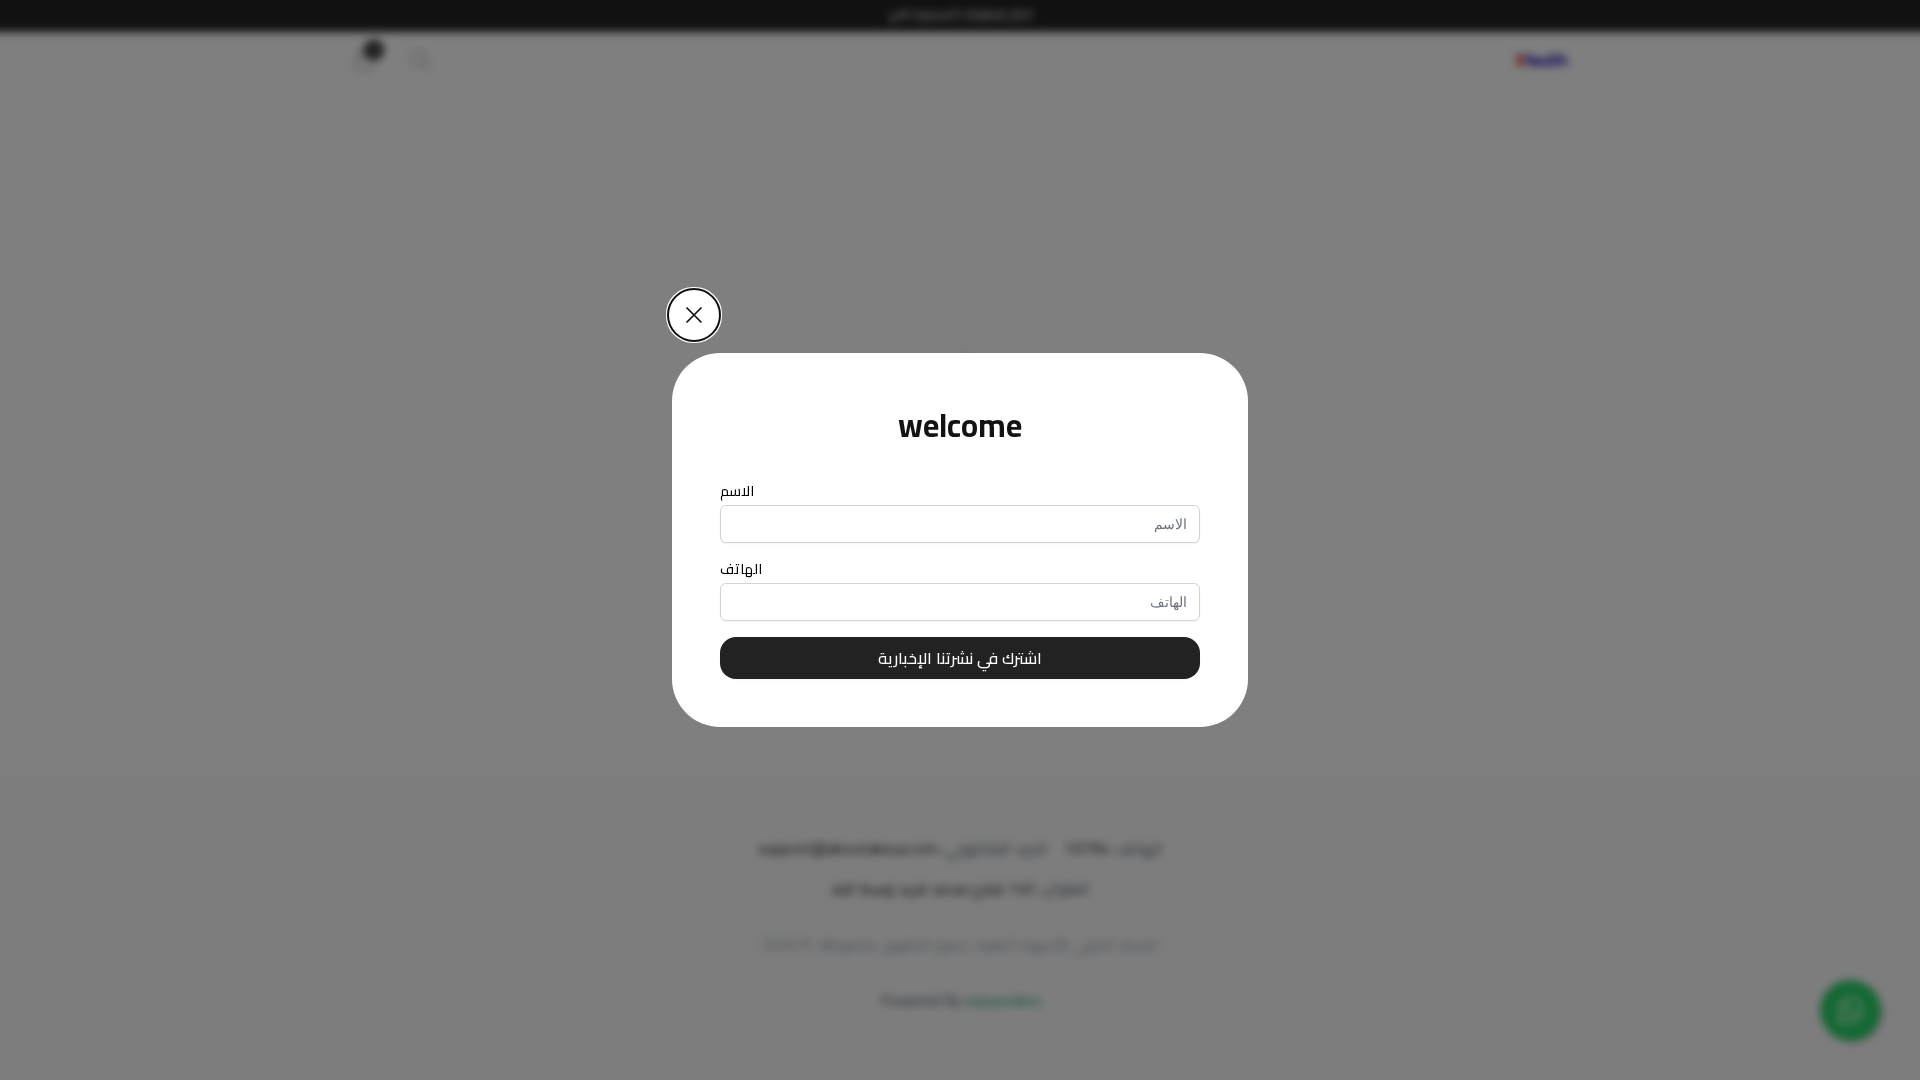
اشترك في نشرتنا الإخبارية (960, 658)
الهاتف (741, 569)
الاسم (737, 491)
